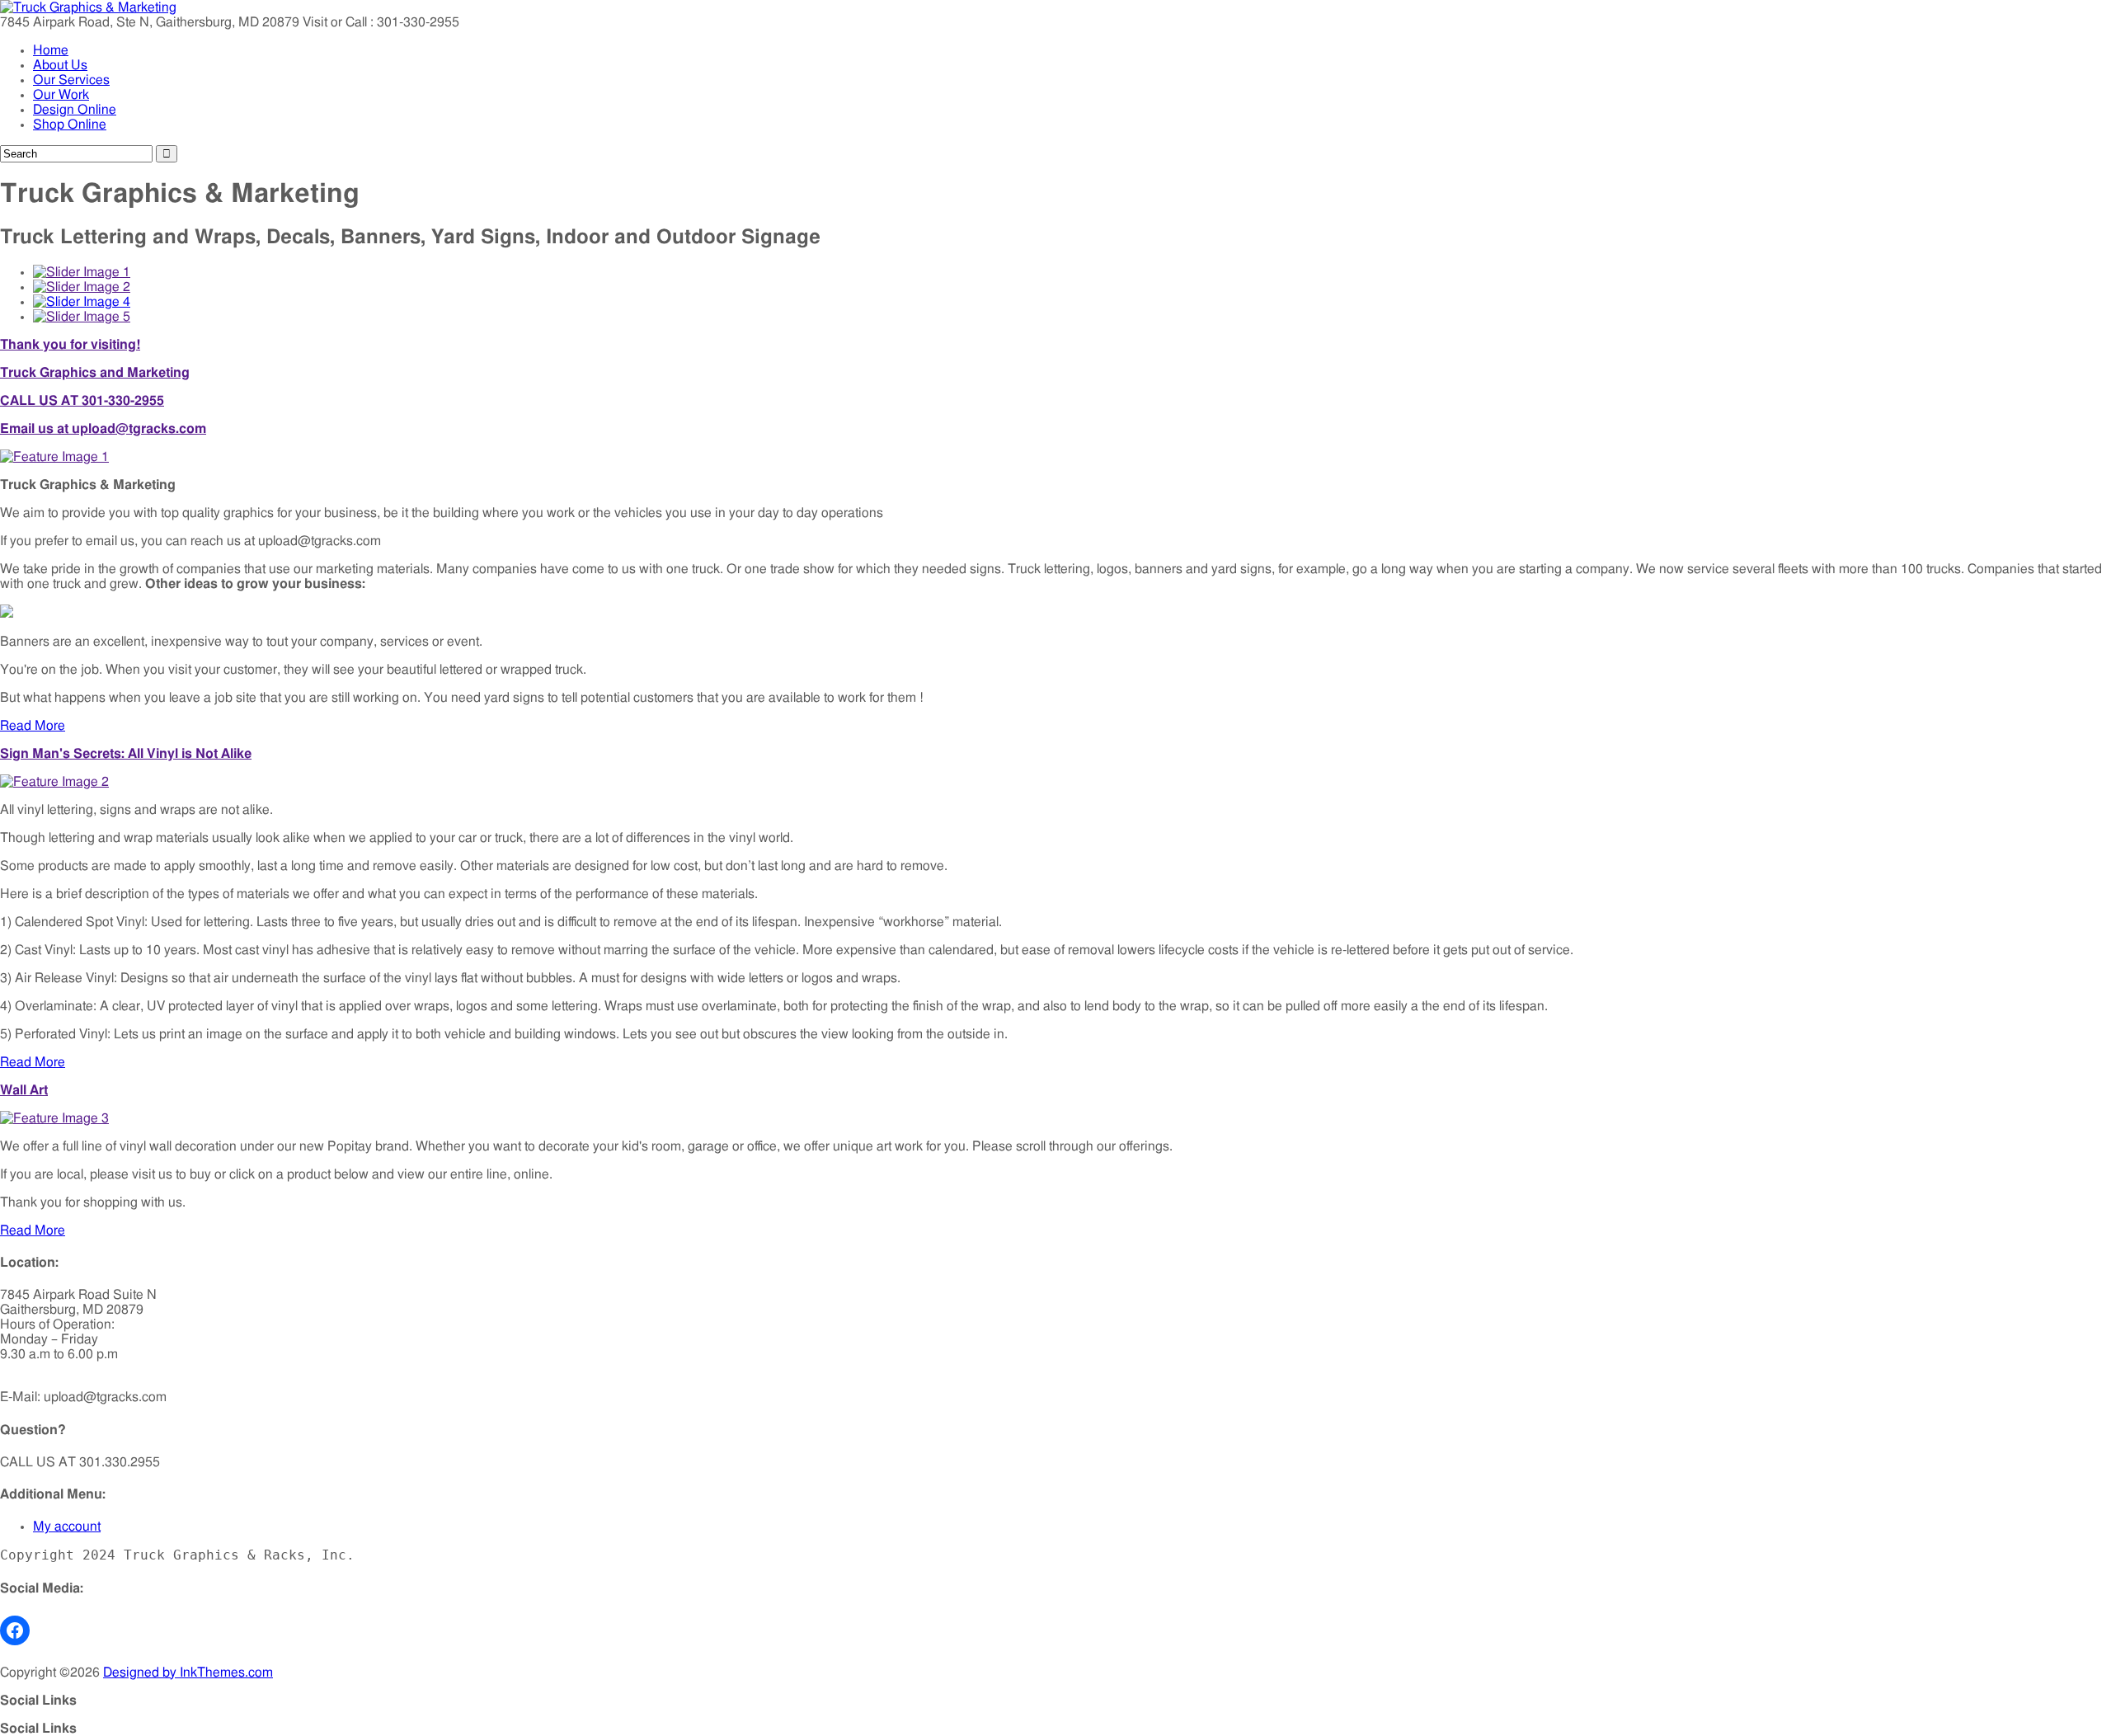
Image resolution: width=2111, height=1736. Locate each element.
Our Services (71, 80)
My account (67, 1527)
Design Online (75, 110)
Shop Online (70, 125)
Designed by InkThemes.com (188, 1672)
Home (51, 50)
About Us (60, 65)
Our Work (61, 95)
